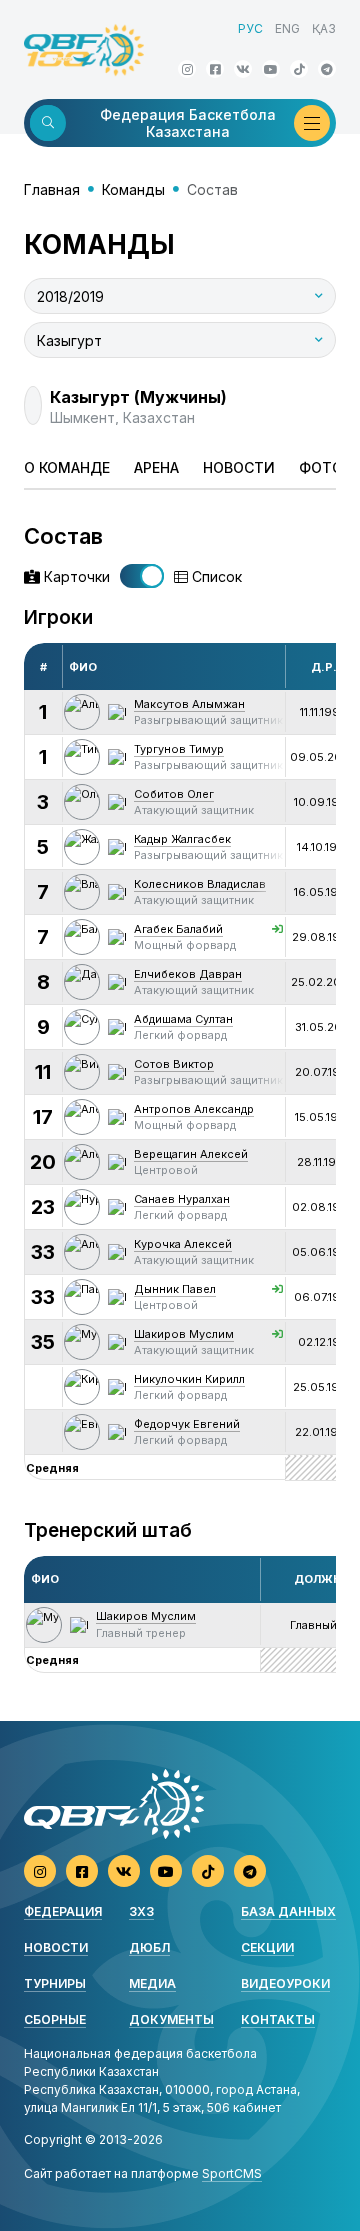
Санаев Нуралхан (182, 1199)
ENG (287, 28)
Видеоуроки (285, 1983)
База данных (288, 1911)
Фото (321, 467)
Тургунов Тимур (179, 749)
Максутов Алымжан (189, 704)
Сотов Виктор (174, 1064)
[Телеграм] (327, 69)
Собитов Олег (174, 794)
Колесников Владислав (200, 884)
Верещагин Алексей (191, 1154)
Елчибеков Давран (188, 974)
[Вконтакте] (243, 69)
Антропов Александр (194, 1109)
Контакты (278, 2019)
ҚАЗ (324, 28)
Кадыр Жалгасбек (182, 839)
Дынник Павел (175, 1289)
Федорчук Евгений (187, 1424)
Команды (133, 189)
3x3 (141, 1911)
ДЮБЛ (149, 1947)
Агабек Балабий (178, 929)
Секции (267, 1947)
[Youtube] (271, 69)
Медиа (152, 1983)
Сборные (55, 2019)
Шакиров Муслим (184, 1334)
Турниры (55, 1983)
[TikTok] (299, 69)
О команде (67, 467)
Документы (171, 2019)
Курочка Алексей (183, 1244)
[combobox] (180, 296)
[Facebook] (215, 69)
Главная (52, 189)
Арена (156, 467)
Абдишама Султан (183, 1019)
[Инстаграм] (187, 69)
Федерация (63, 1911)
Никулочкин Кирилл (189, 1379)
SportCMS (232, 2173)
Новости (239, 467)
